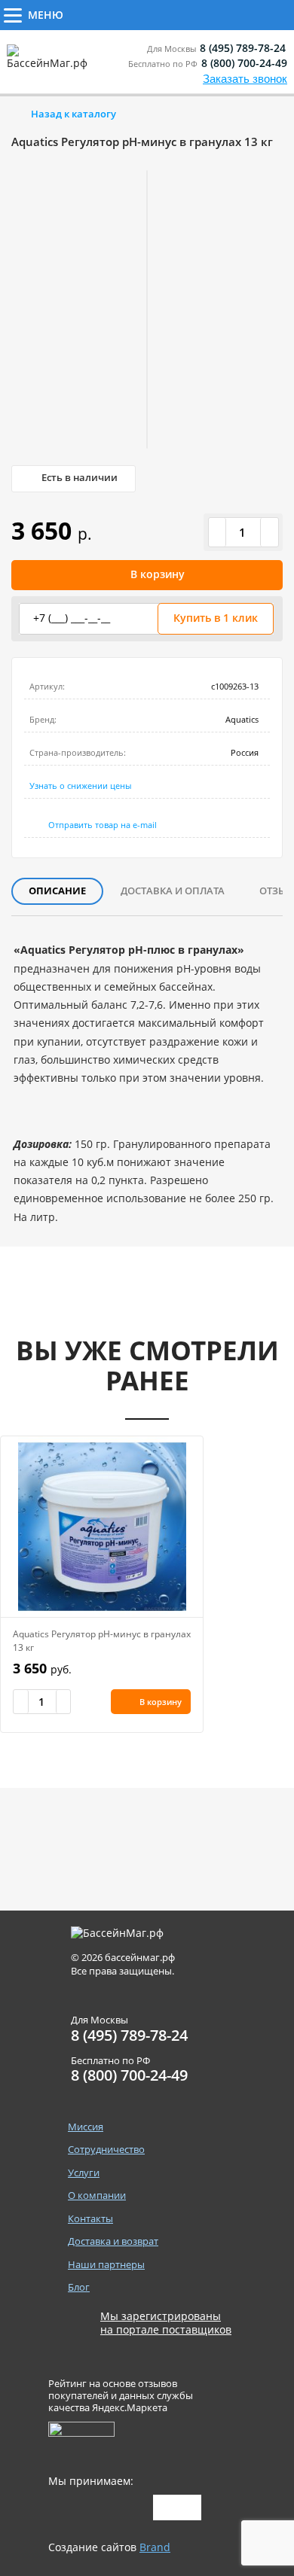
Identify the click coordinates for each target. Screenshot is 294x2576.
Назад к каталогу (73, 114)
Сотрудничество (130, 14)
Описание (57, 891)
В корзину (158, 574)
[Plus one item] (269, 532)
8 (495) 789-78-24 (243, 48)
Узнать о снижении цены (80, 786)
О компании (97, 2195)
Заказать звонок (245, 79)
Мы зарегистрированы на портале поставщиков (166, 2323)
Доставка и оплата (173, 891)
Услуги (235, 14)
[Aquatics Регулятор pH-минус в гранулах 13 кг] (102, 1527)
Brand (155, 2547)
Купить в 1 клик (216, 618)
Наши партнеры (106, 2265)
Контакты (90, 2219)
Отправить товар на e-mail (103, 825)
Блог (79, 2287)
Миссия (86, 2127)
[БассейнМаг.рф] (50, 64)
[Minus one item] (218, 532)
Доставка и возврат (113, 2241)
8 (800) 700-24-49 (244, 63)
